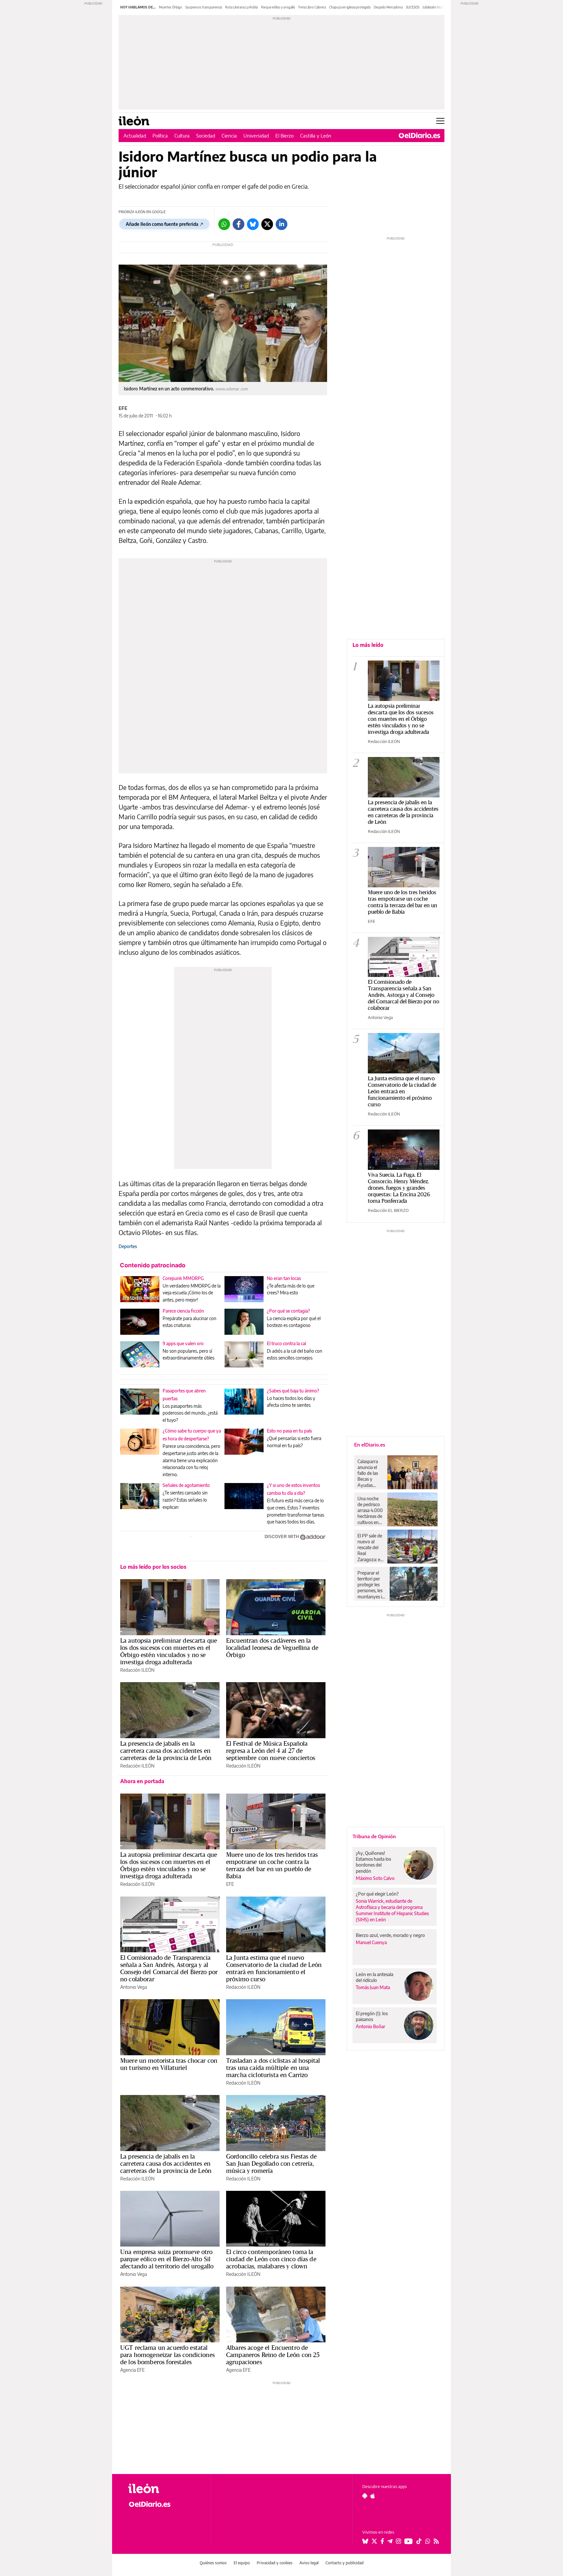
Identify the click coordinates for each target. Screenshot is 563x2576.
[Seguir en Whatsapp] (428, 2541)
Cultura (182, 136)
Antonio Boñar (370, 2026)
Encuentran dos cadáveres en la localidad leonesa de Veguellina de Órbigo (272, 1648)
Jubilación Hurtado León (440, 7)
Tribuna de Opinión (374, 1836)
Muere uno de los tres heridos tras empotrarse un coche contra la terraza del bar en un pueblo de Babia (272, 1865)
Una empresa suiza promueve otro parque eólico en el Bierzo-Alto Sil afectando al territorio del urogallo (167, 2259)
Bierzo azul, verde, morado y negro (390, 1935)
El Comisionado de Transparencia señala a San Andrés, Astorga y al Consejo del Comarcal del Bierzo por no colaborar (169, 1968)
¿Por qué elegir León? (377, 1894)
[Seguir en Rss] (436, 2541)
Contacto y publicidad (345, 2563)
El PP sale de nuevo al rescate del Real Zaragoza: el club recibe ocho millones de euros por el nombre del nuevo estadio (370, 1548)
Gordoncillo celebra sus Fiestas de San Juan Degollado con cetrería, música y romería (271, 2163)
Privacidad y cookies (275, 2563)
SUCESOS (413, 7)
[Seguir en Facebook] (382, 2541)
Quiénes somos (213, 2563)
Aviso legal (309, 2563)
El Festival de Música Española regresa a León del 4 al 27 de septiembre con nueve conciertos (271, 1751)
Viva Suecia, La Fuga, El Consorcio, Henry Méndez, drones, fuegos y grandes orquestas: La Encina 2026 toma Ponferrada (399, 1188)
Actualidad (135, 136)
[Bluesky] (253, 224)
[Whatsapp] (224, 224)
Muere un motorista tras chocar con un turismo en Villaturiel (169, 2064)
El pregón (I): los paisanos (372, 2016)
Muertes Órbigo (171, 7)
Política (160, 136)
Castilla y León (316, 136)
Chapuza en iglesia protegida (350, 7)
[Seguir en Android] (365, 2496)
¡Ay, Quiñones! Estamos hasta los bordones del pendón (373, 1862)
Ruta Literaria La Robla (241, 7)
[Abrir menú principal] (440, 121)
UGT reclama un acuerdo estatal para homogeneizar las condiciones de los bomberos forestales (167, 2355)
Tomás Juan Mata (373, 1987)
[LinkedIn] (281, 224)
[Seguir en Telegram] (390, 2541)
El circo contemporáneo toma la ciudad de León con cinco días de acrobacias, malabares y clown (271, 2259)
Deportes (128, 1246)
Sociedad (206, 136)
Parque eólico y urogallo (278, 7)
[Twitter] (267, 224)
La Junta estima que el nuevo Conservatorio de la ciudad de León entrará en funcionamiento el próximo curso (274, 1968)
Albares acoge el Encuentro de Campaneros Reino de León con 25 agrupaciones (273, 2355)
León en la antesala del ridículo (375, 1977)
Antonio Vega (134, 1987)
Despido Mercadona (388, 7)
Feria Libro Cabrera (312, 7)
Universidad (256, 136)
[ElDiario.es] (419, 136)
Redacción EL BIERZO (388, 1210)
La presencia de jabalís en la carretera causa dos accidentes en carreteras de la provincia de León (166, 1751)
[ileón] (164, 2489)
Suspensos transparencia (204, 7)
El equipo (242, 2563)
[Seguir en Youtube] (409, 2541)
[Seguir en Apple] (373, 2496)
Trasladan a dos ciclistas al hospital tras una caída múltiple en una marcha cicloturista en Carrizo (273, 2068)
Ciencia (229, 136)
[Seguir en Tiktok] (419, 2541)
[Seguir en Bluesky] (365, 2541)
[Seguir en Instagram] (398, 2541)
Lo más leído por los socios (153, 1567)
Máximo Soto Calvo (375, 1878)
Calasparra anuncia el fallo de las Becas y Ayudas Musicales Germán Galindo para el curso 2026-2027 (370, 1473)
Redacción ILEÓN (137, 1670)
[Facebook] (238, 224)
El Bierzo (284, 136)
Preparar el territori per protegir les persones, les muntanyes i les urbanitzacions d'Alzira (372, 1585)
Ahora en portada (142, 1781)
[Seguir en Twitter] (374, 2541)
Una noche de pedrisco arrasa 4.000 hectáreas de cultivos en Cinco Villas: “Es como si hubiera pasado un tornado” (370, 1510)
